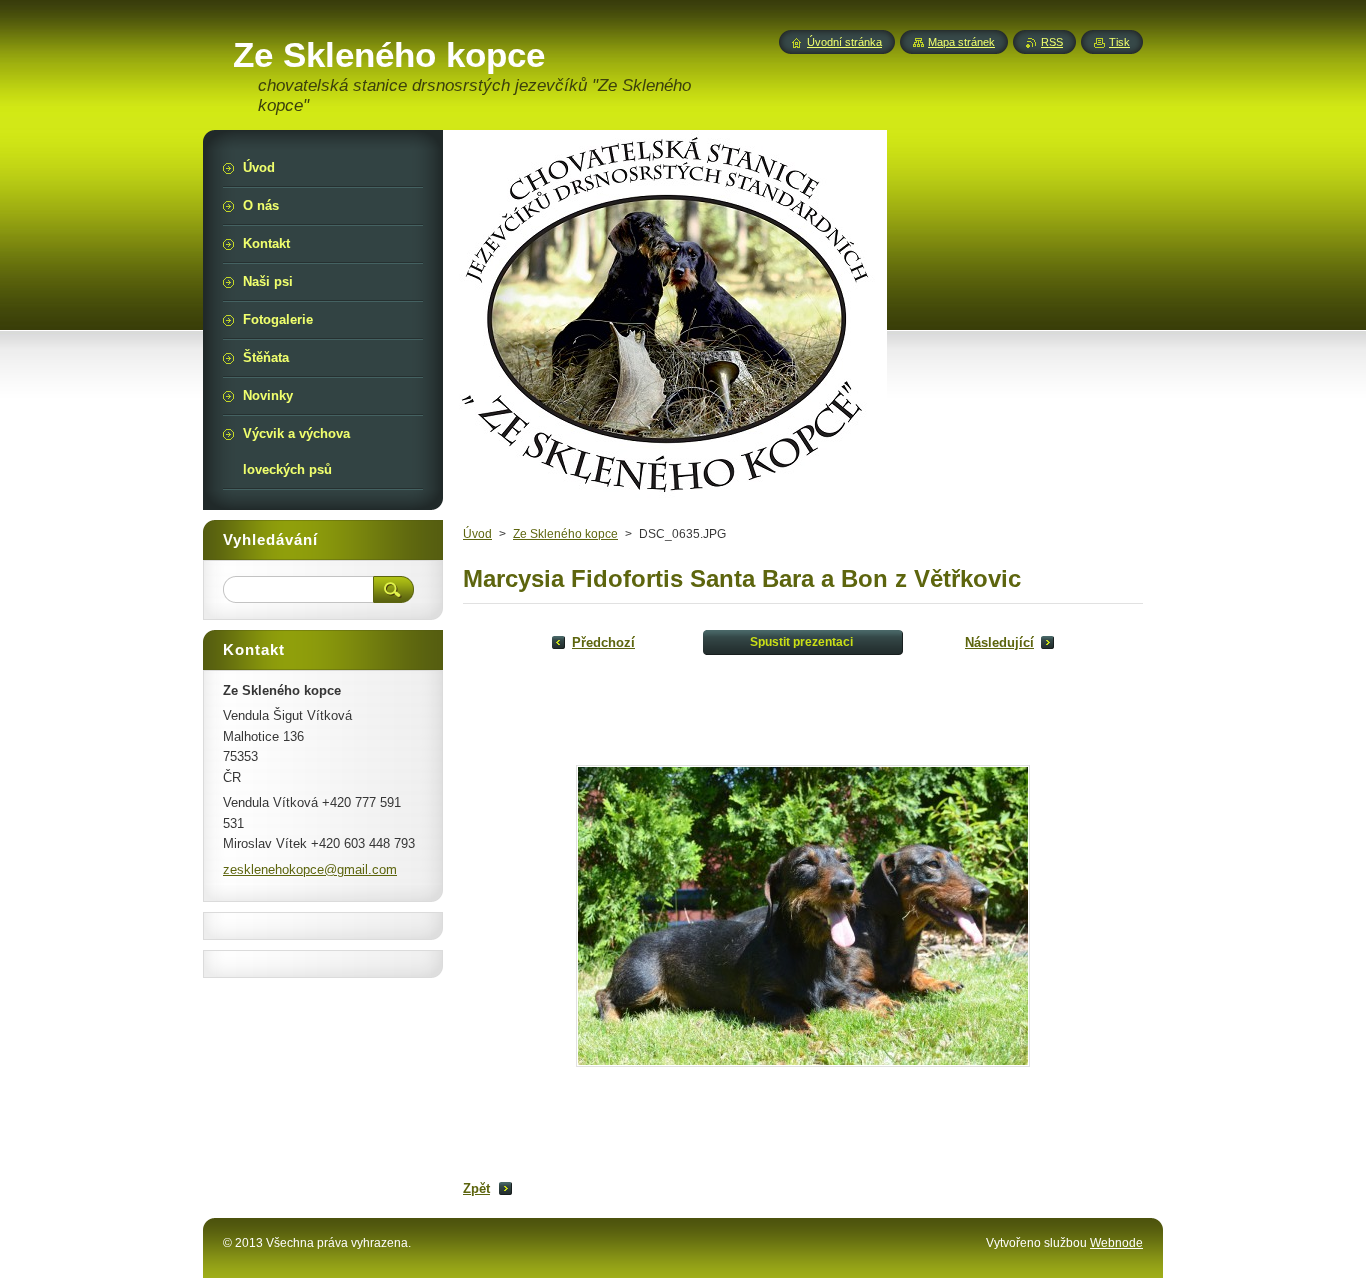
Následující (999, 642)
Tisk (1119, 42)
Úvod (477, 534)
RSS (1052, 42)
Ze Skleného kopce (565, 534)
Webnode (1116, 1243)
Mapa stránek (961, 42)
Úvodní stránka (844, 42)
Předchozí (603, 642)
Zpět (476, 1188)
